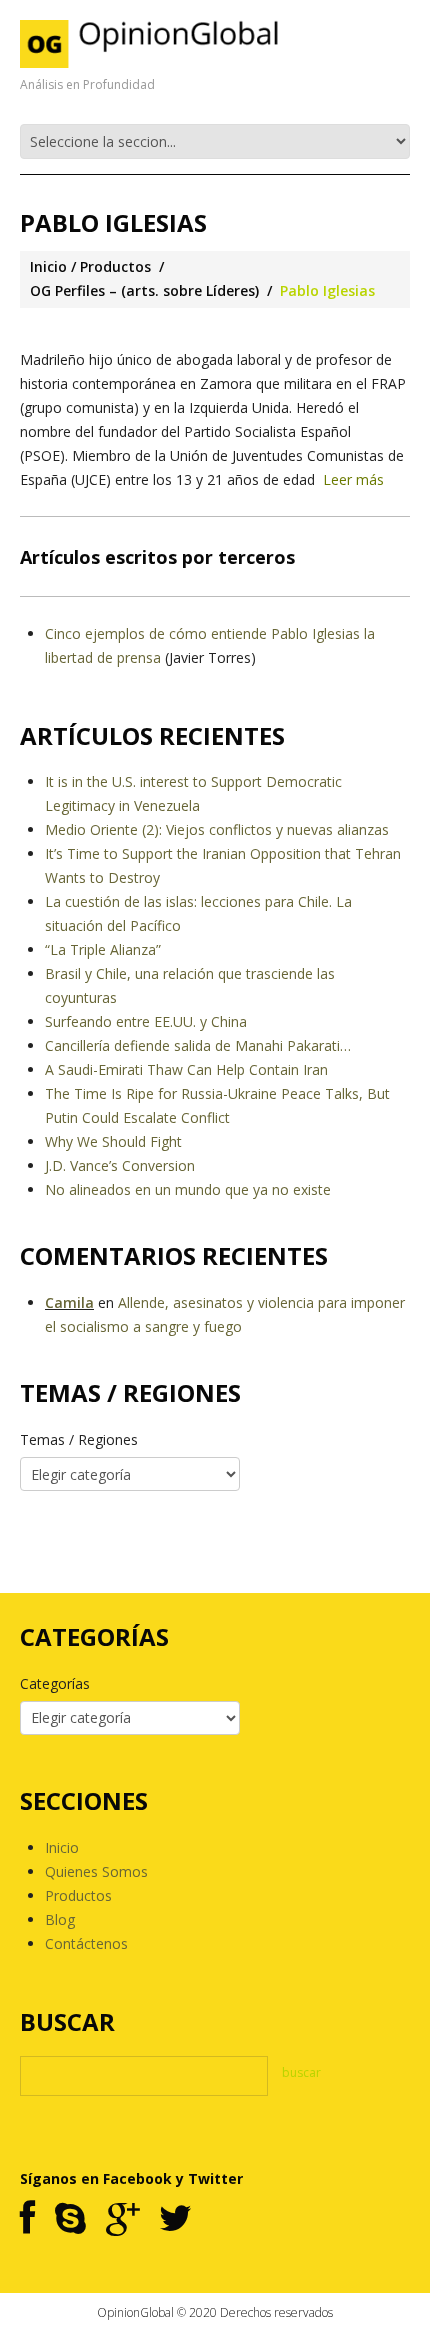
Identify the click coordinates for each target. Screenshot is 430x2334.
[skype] (70, 2219)
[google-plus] (122, 2219)
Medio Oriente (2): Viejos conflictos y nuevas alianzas (217, 829)
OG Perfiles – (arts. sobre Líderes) (144, 290)
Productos (115, 266)
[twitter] (175, 2219)
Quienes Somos (96, 1871)
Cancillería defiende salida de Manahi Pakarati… (198, 1045)
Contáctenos (86, 1943)
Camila (69, 1302)
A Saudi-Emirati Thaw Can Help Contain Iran (186, 1069)
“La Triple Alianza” (103, 949)
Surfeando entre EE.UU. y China (146, 1021)
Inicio (48, 266)
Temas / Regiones (79, 1439)
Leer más (353, 479)
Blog (60, 1919)
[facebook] (27, 2219)
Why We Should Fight (113, 1141)
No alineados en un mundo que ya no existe (188, 1189)
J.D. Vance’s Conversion (120, 1165)
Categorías (55, 1683)
